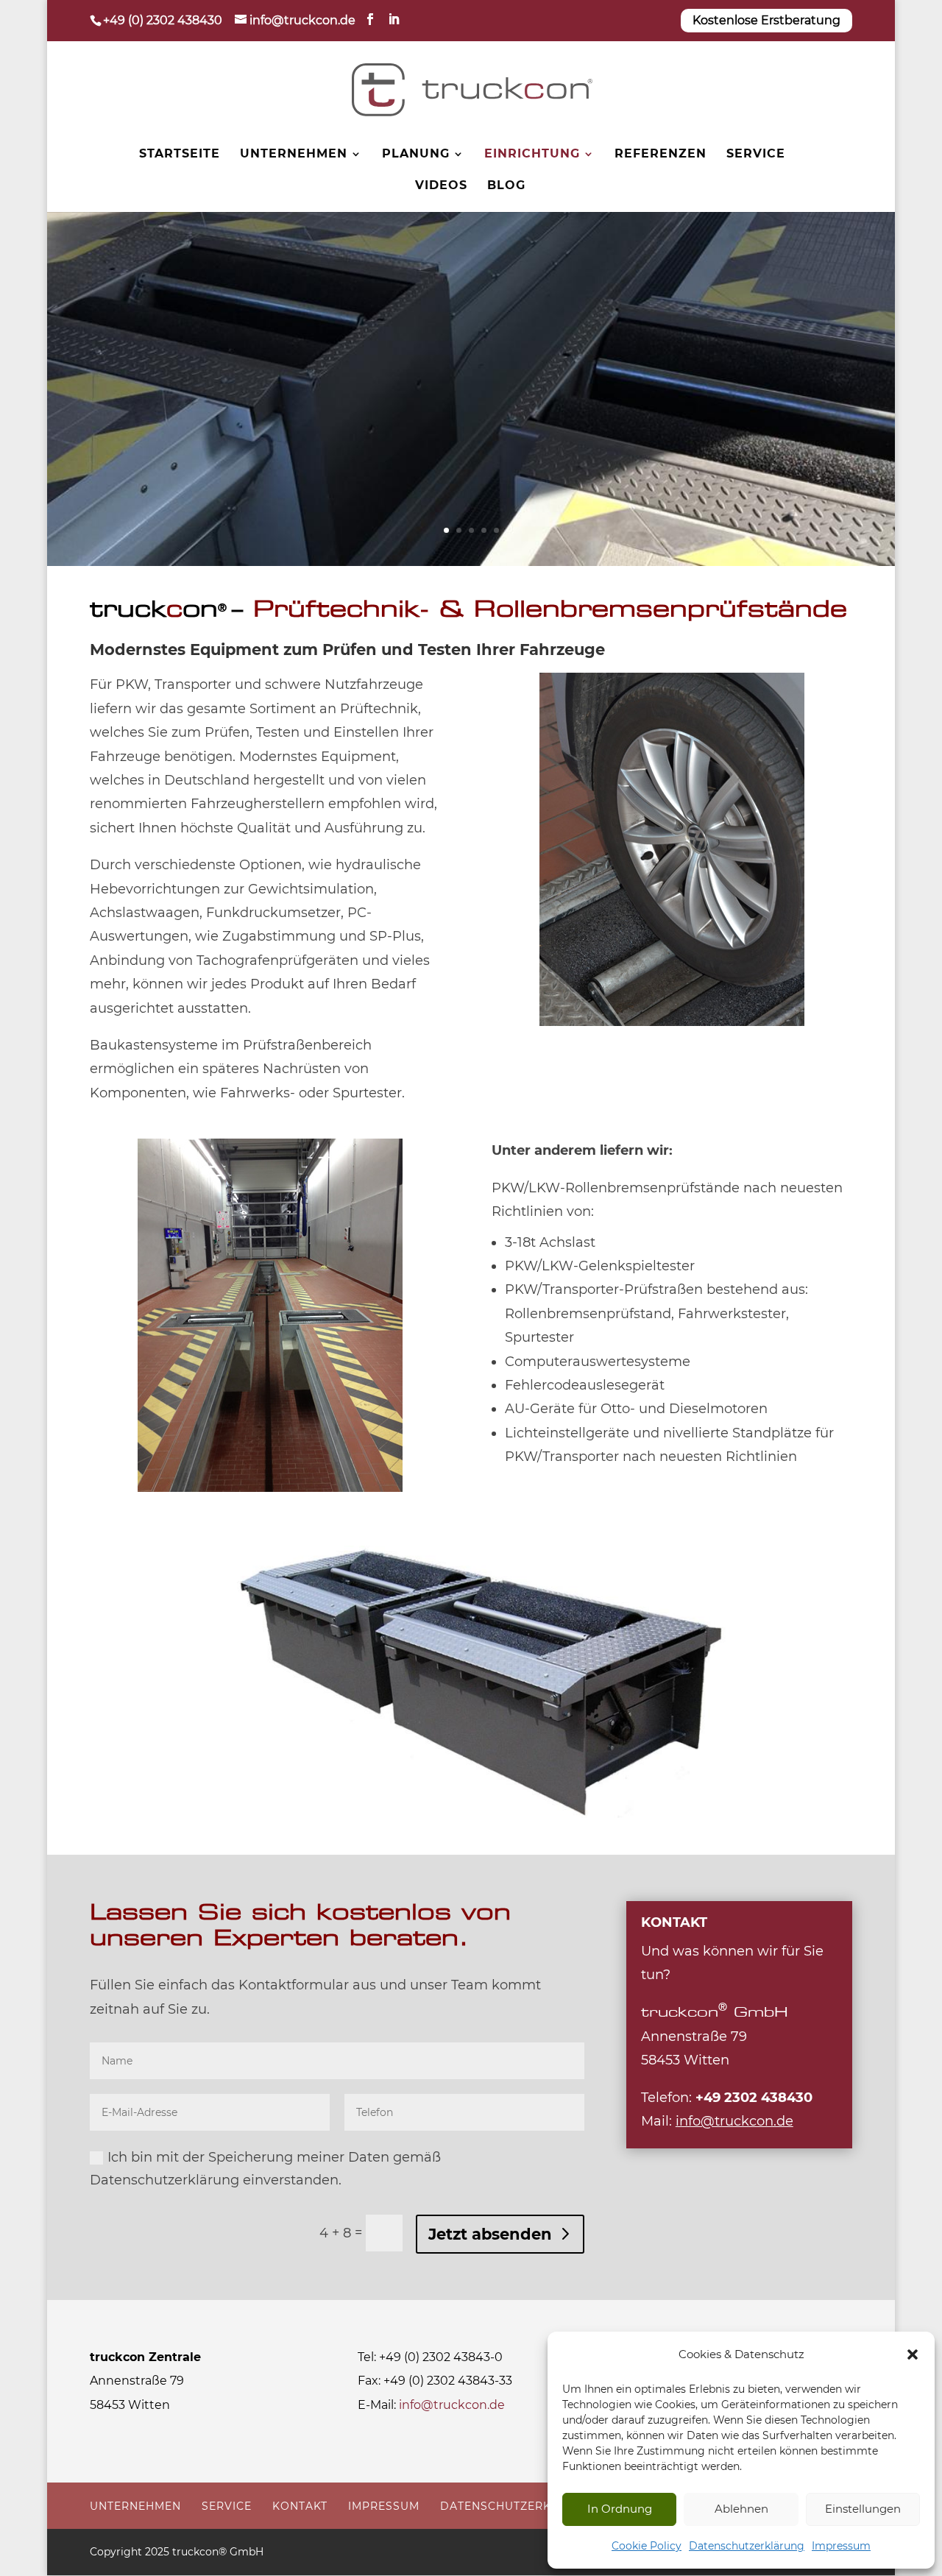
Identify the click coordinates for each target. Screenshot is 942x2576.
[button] (913, 2354)
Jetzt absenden (490, 2234)
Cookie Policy (647, 2546)
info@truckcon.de (452, 2405)
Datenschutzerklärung (747, 2546)
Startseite (180, 155)
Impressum (841, 2546)
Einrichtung (532, 155)
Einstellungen (863, 2509)
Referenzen (661, 155)
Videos (441, 186)
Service (756, 155)
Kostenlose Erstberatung (766, 20)
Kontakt (300, 2506)
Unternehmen (294, 155)
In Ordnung (620, 2509)
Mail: (717, 2121)
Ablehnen (741, 2509)
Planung (416, 155)
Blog (506, 186)
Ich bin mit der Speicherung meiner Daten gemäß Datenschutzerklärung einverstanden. (265, 2169)
